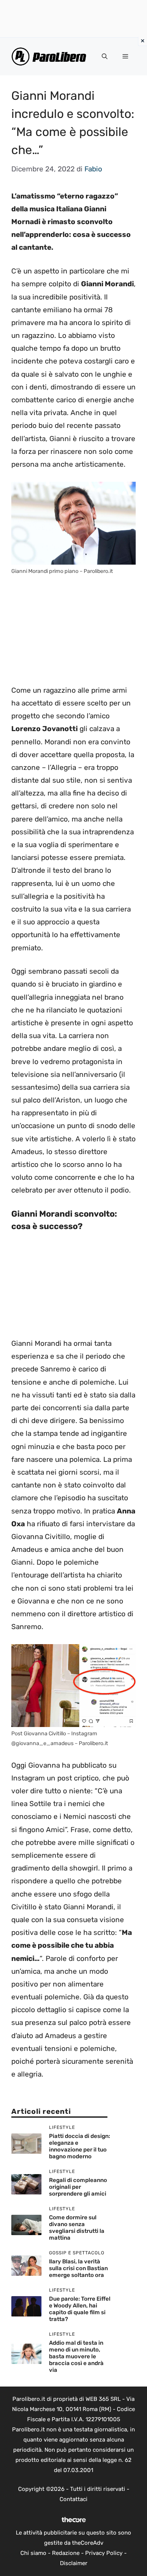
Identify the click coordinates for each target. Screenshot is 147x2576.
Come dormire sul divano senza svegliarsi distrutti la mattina (77, 2228)
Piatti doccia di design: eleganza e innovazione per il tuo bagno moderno (80, 2146)
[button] (105, 56)
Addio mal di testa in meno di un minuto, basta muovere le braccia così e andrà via (76, 2356)
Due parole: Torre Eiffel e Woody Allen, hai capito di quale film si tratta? (80, 2309)
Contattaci (73, 2499)
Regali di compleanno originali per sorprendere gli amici (78, 2187)
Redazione (66, 2553)
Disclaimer (74, 2563)
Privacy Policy (104, 2553)
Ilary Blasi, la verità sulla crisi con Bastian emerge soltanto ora (78, 2268)
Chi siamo (33, 2553)
